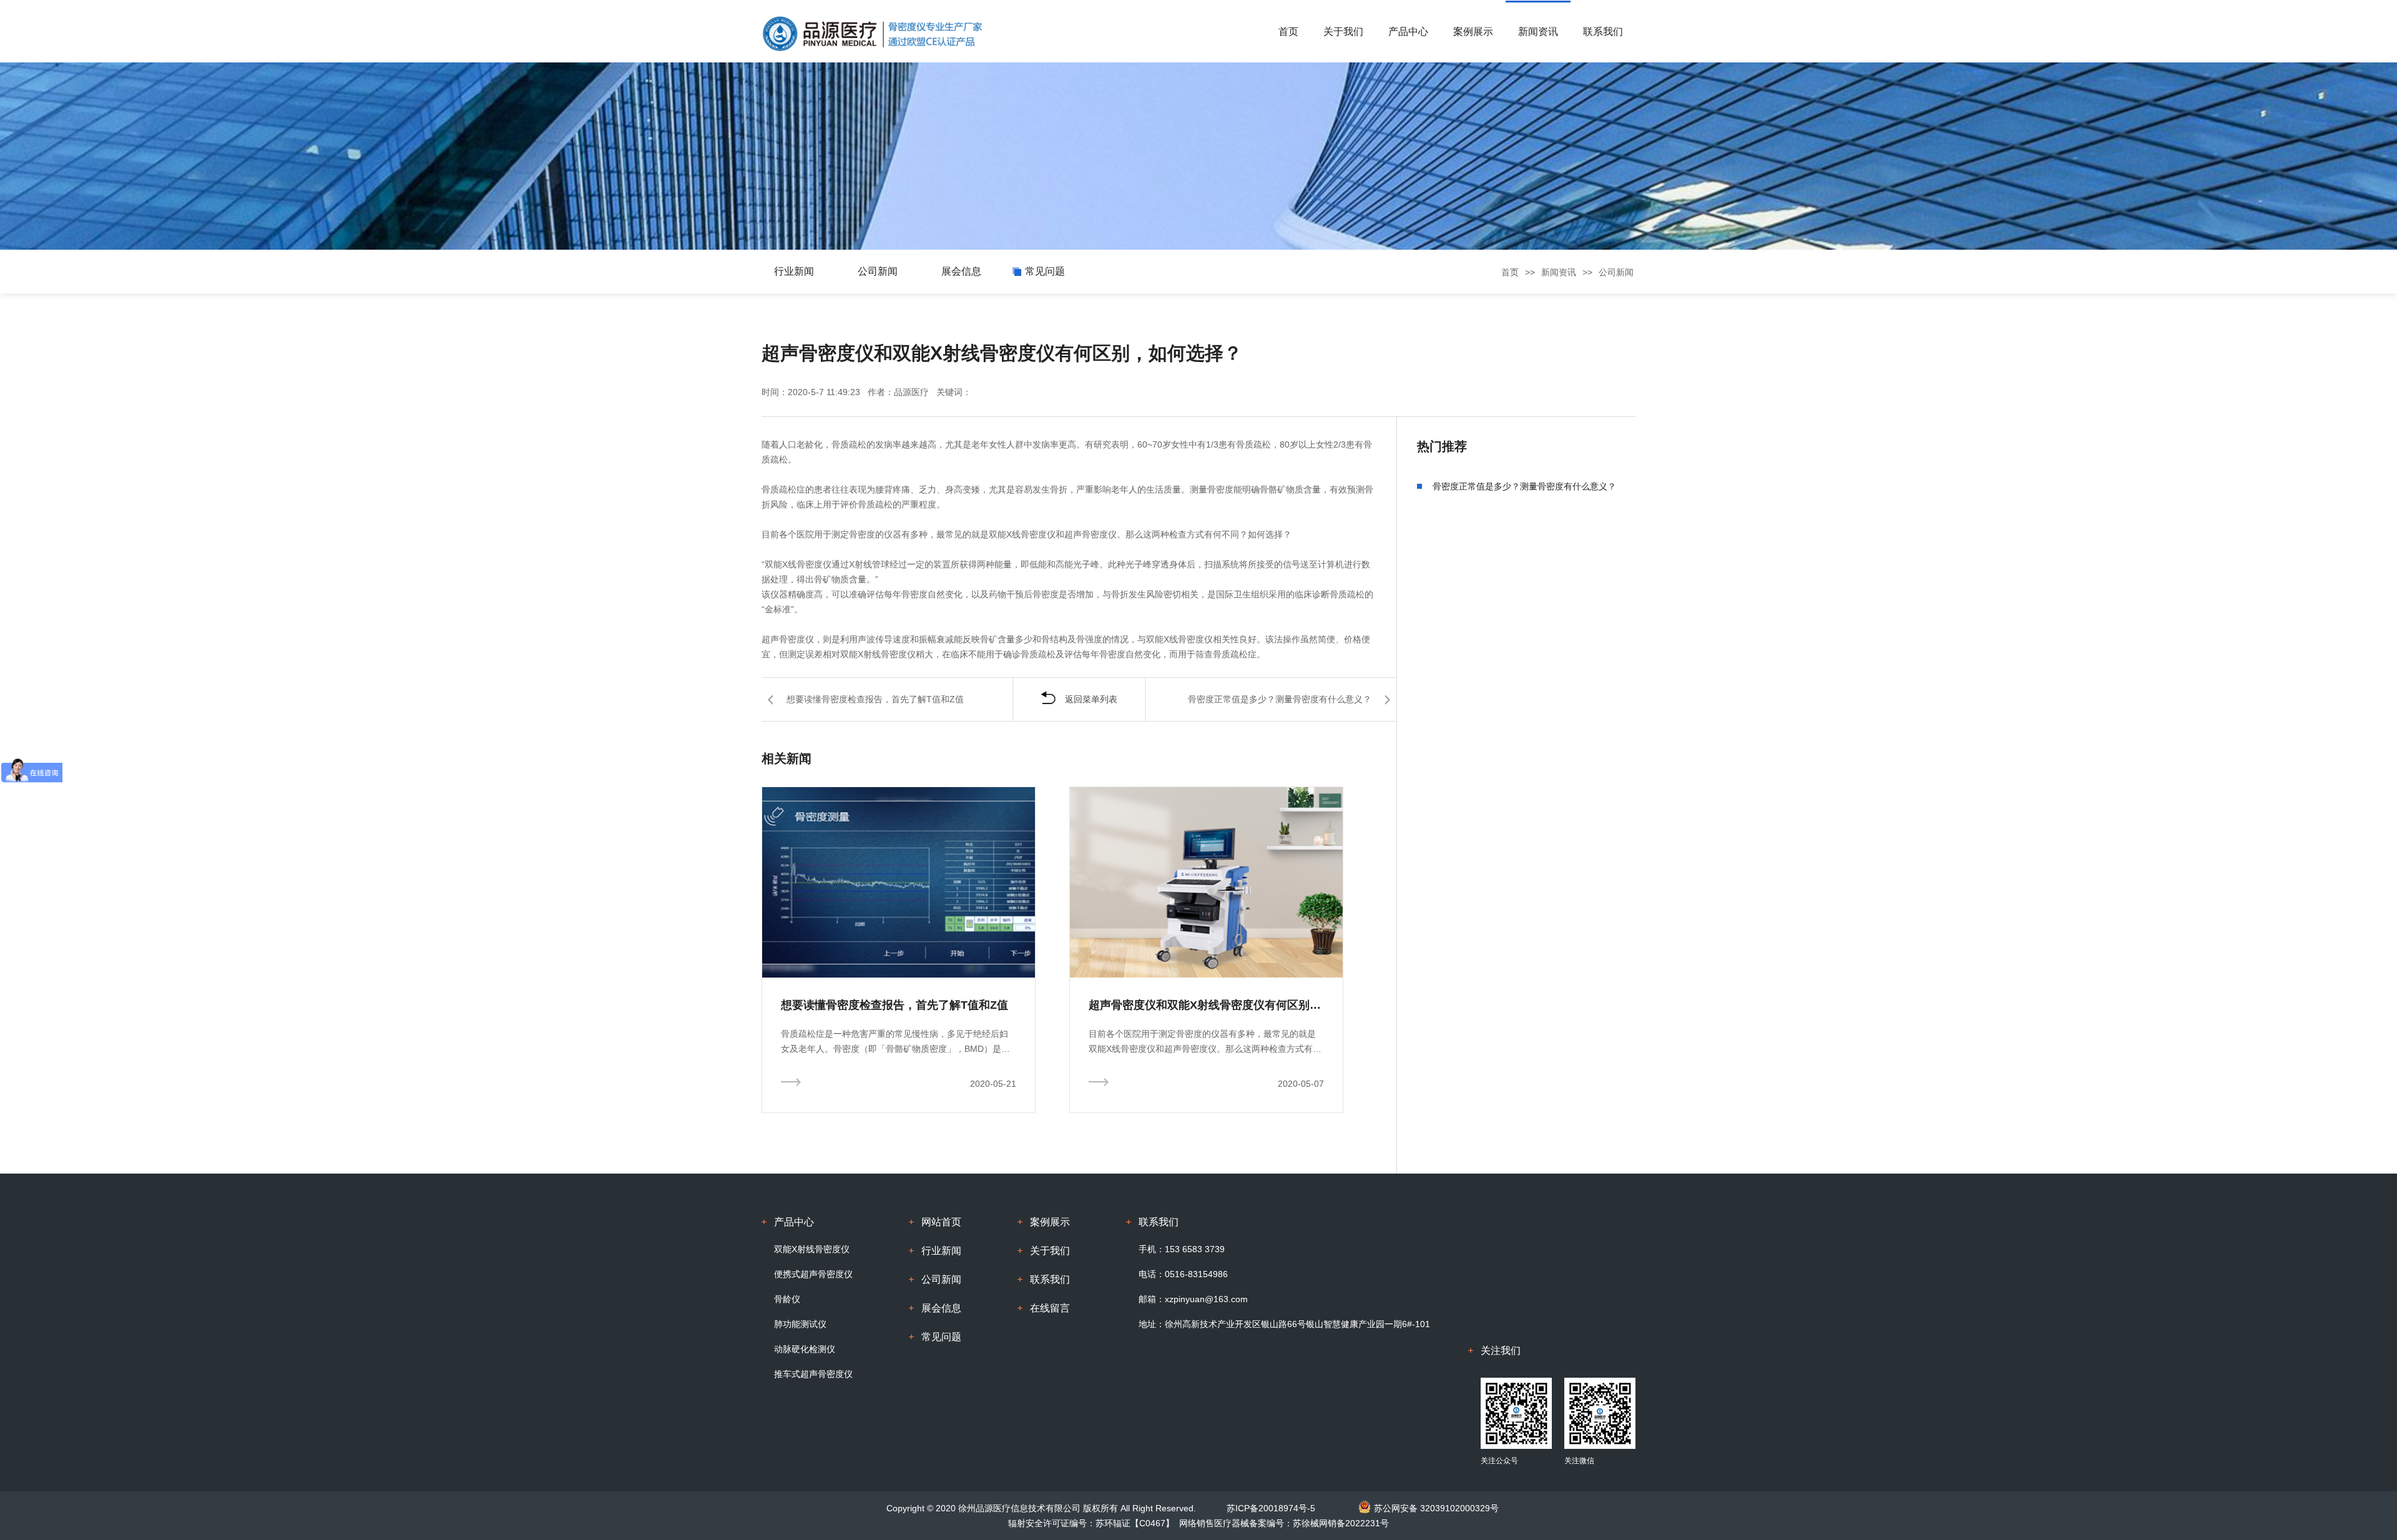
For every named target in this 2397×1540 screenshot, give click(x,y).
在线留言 (1050, 1308)
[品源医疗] (872, 32)
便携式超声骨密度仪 (813, 1274)
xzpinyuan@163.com (1206, 1299)
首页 (1288, 32)
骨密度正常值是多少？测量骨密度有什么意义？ (1280, 699)
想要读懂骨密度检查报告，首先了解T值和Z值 (875, 699)
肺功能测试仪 (800, 1324)
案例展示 (1473, 32)
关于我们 (1343, 32)
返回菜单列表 (1091, 699)
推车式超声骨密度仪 (813, 1374)
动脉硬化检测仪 (805, 1349)
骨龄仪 (787, 1299)
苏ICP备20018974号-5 (1271, 1508)
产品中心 (1408, 32)
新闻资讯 (1538, 32)
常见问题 (1045, 271)
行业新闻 (794, 271)
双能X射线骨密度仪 (812, 1249)
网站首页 (941, 1222)
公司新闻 (878, 271)
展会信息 (961, 271)
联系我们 (1603, 32)
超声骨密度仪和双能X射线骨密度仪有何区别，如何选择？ (1206, 1005)
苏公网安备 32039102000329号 (1436, 1508)
